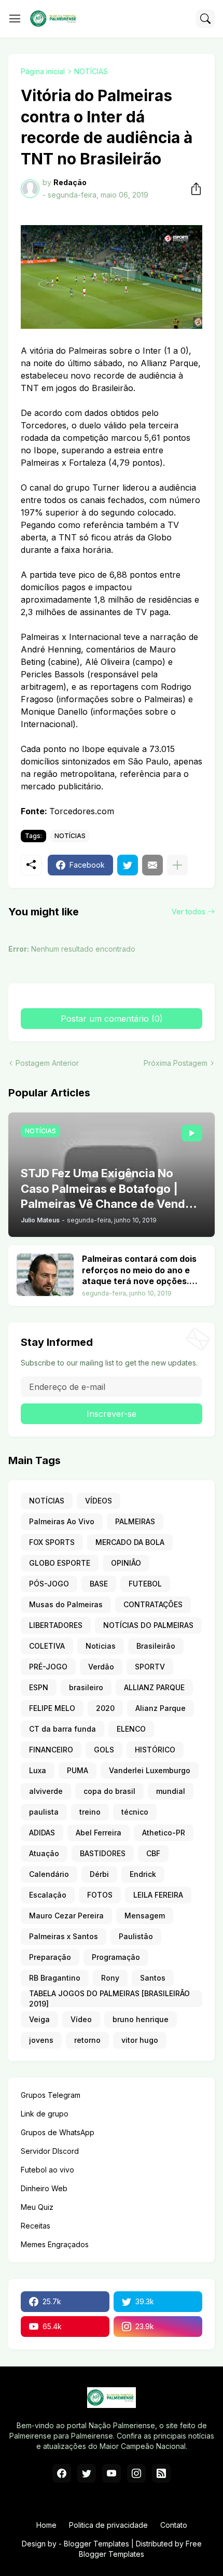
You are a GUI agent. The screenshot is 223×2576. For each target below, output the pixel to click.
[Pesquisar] (205, 19)
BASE (99, 1584)
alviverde (46, 1791)
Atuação (44, 1853)
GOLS (104, 1750)
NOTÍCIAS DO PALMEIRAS (148, 1625)
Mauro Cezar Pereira (66, 1916)
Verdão (101, 1667)
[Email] (152, 865)
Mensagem (145, 1916)
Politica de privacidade (108, 2525)
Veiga (39, 2019)
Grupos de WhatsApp (58, 2132)
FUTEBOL (145, 1584)
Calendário (49, 1874)
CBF (153, 1853)
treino (90, 1812)
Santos (153, 1978)
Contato (174, 2525)
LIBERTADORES (56, 1625)
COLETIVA (47, 1646)
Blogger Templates (96, 2544)
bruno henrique (141, 2019)
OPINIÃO (126, 1563)
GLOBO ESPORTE (60, 1563)
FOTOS (100, 1895)
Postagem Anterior (47, 1063)
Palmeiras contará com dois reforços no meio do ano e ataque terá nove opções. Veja (139, 1270)
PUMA (78, 1770)
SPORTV (150, 1667)
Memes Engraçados (55, 2244)
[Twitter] (128, 865)
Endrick (143, 1874)
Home (46, 2525)
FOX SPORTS (52, 1542)
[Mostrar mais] (177, 865)
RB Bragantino (55, 1978)
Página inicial (43, 71)
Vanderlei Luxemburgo (150, 1770)
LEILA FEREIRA (158, 1895)
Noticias (101, 1646)
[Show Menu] (15, 19)
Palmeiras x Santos (64, 1936)
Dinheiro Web (44, 2188)
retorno (87, 2040)
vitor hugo (140, 2040)
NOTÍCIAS (91, 71)
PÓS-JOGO (49, 1584)
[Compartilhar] (193, 189)
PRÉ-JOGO (48, 1667)
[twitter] (87, 2473)
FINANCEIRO (51, 1750)
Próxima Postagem (176, 1063)
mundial (171, 1791)
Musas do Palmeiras (66, 1604)
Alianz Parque (161, 1708)
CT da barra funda (62, 1729)
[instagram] (136, 2473)
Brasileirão (156, 1646)
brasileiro (86, 1687)
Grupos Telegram (51, 2095)
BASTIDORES (103, 1853)
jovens (41, 2040)
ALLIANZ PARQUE (154, 1687)
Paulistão (136, 1936)
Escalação (48, 1895)
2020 (105, 1708)
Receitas (36, 2226)
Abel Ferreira (99, 1833)
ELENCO (131, 1729)
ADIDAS (42, 1833)
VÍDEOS (99, 1501)
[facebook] (62, 2473)
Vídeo (81, 2019)
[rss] (161, 2473)
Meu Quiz (37, 2207)
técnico (135, 1812)
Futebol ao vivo (47, 2170)
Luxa (38, 1770)
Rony (110, 1978)
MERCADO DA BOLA (130, 1542)
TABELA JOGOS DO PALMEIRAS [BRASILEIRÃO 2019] (109, 1999)
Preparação (50, 1957)
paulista (44, 1812)
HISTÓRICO (155, 1750)
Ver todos (189, 911)
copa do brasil (109, 1791)
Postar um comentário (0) (112, 1019)
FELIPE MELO (52, 1708)
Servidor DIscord (50, 2151)
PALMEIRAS (135, 1521)
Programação (116, 1957)
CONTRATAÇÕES (153, 1604)
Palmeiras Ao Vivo (62, 1521)
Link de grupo (45, 2114)
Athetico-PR (164, 1833)
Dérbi (99, 1874)
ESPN (39, 1687)
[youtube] (112, 2473)
